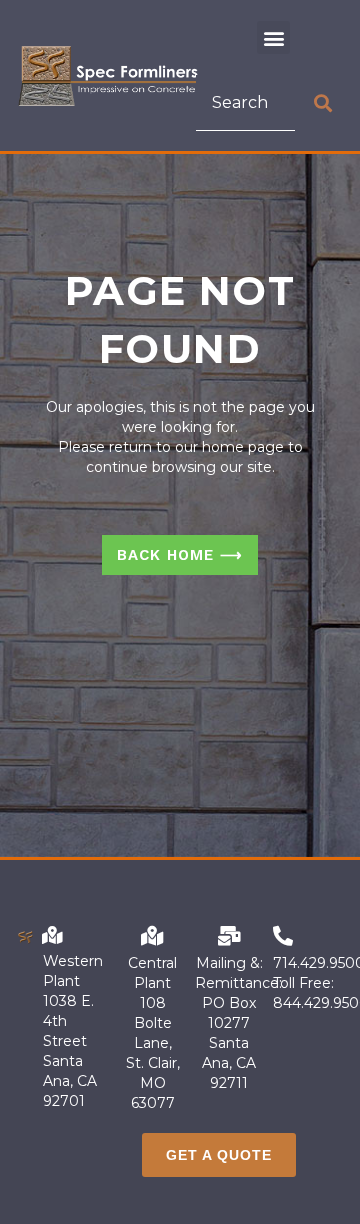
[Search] (323, 103)
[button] (273, 37)
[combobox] (245, 103)
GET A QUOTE (219, 1155)
